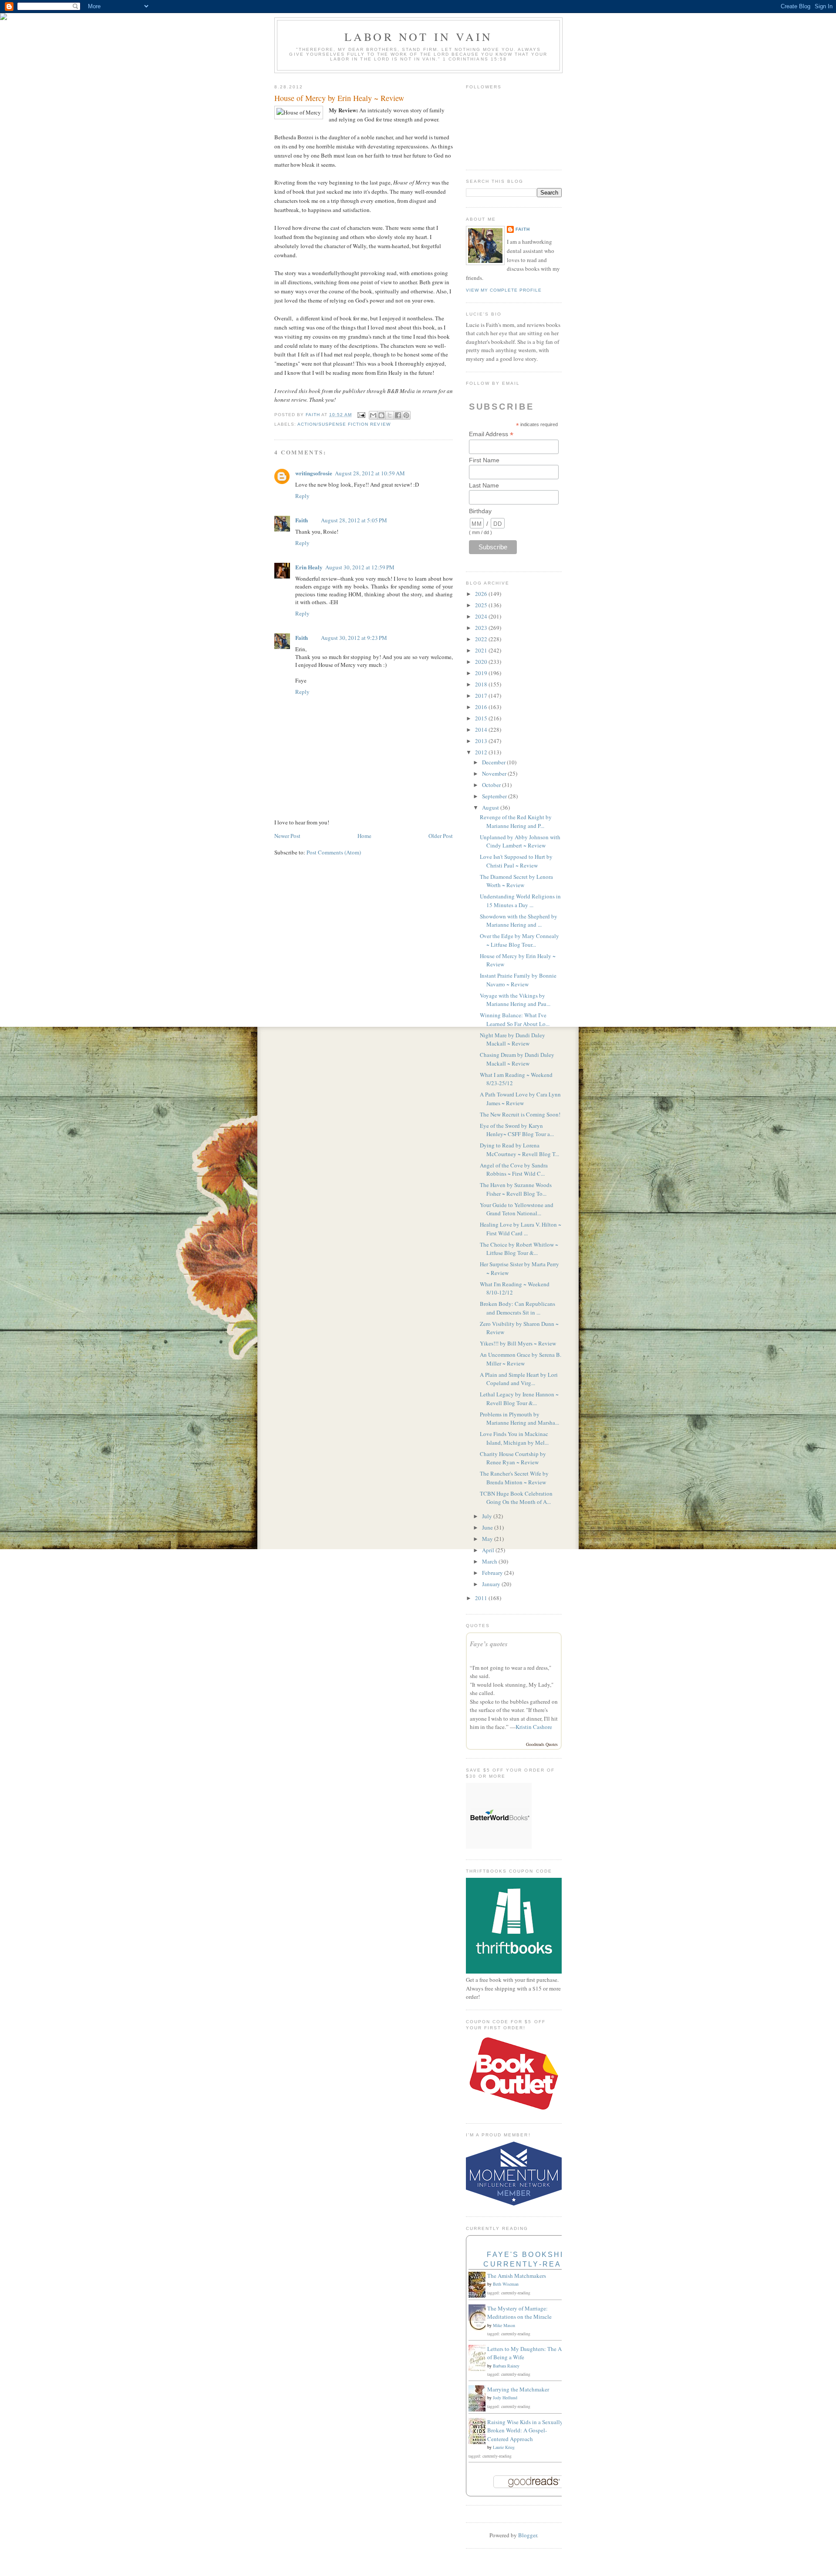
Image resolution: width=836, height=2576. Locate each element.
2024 (482, 616)
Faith (302, 520)
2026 (482, 594)
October (492, 785)
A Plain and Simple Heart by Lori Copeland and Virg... (519, 1379)
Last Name (484, 485)
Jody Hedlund (505, 2398)
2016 (482, 707)
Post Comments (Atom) (334, 852)
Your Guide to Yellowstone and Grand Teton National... (517, 1209)
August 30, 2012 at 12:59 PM (360, 567)
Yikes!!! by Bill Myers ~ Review (518, 1343)
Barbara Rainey (506, 2366)
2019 (482, 673)
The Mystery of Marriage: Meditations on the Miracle (519, 2313)
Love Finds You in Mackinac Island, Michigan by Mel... (514, 1438)
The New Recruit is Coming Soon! (520, 1114)
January (492, 1584)
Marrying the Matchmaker (518, 2389)
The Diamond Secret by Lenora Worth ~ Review (516, 881)
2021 (482, 650)
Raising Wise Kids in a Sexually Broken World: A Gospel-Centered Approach (525, 2430)
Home (364, 836)
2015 (482, 718)
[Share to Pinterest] (406, 415)
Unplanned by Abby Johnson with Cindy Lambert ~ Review (520, 841)
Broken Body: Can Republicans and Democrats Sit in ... (517, 1308)
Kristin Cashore (534, 1727)
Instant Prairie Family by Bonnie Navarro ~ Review (518, 980)
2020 (482, 662)
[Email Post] (361, 415)
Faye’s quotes (489, 1644)
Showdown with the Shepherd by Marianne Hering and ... (519, 921)
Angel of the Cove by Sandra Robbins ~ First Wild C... (514, 1170)
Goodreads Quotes (542, 1744)
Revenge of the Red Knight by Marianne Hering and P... (516, 821)
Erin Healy (309, 567)
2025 (482, 605)
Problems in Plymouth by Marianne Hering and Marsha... (519, 1419)
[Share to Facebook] (398, 415)
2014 (482, 730)
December (494, 762)
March (490, 1561)
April (489, 1550)
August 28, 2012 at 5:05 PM (354, 520)
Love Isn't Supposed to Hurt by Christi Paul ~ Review (516, 861)
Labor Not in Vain (418, 37)
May (488, 1539)
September (495, 796)
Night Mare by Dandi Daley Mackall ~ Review (512, 1039)
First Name (484, 460)
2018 (482, 684)
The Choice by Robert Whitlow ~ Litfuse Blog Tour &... (519, 1249)
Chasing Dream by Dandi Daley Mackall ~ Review (517, 1059)
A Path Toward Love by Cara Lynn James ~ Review (520, 1099)
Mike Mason (504, 2325)
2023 (482, 628)
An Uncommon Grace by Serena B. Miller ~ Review (521, 1359)
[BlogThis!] (381, 415)
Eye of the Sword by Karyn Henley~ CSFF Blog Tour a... (517, 1130)
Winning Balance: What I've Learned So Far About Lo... (515, 1019)
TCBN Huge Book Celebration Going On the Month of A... (516, 1498)
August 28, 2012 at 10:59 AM (370, 473)
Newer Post (287, 836)
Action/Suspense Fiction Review (344, 424)
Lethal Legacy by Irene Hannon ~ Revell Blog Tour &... (519, 1399)
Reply (302, 496)
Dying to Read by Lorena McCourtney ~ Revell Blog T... (519, 1150)
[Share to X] (390, 415)
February (493, 1573)
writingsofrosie (314, 473)
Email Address (491, 434)
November (495, 773)
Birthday (480, 511)
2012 (482, 752)
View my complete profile (504, 290)
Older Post (441, 836)
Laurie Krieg (504, 2447)
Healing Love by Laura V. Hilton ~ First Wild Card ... (521, 1229)
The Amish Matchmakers (517, 2276)
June (488, 1527)
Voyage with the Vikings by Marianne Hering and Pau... (515, 1000)
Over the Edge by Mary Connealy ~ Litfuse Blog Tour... (519, 940)
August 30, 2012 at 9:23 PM (354, 638)
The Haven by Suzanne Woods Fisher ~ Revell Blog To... (516, 1189)
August (491, 807)
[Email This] (373, 415)
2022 (482, 639)
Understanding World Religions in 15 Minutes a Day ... (520, 901)
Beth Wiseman (506, 2284)
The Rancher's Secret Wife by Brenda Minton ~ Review (514, 1478)
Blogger (528, 2535)
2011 (482, 1598)
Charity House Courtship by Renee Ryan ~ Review (513, 1458)
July (488, 1516)
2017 (482, 696)
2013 (482, 741)
